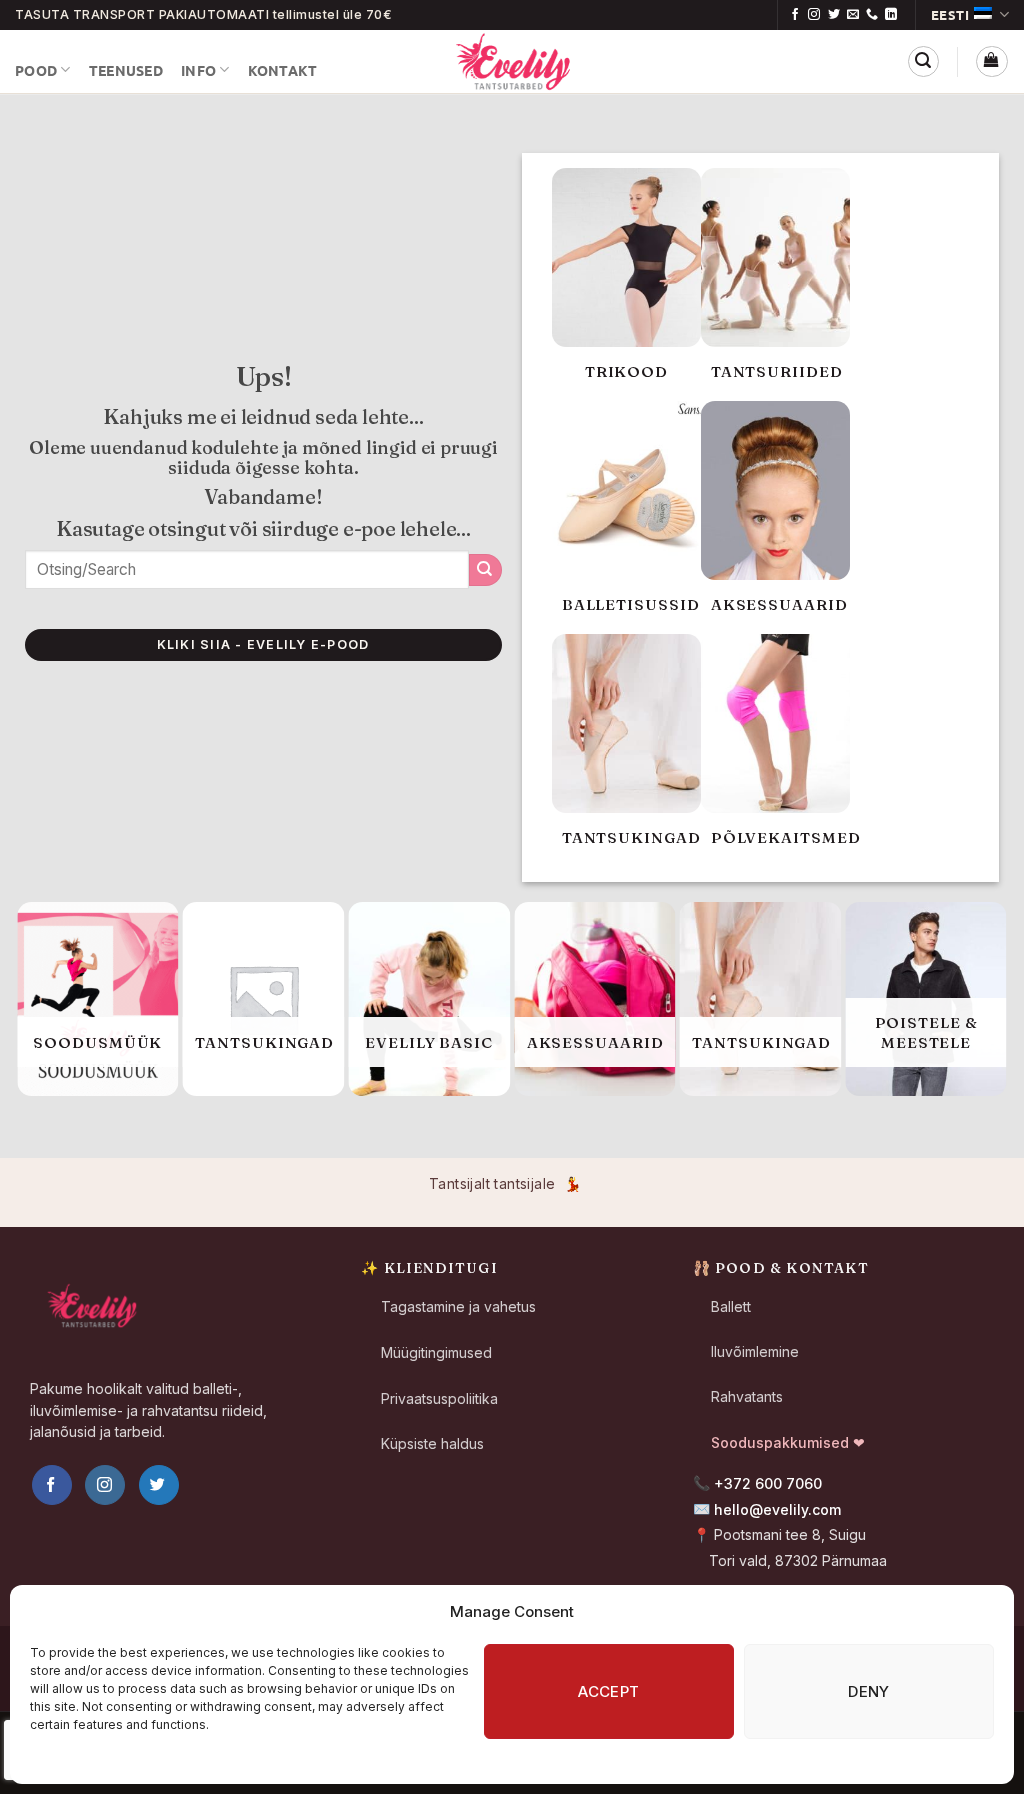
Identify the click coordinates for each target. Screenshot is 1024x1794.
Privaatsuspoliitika (439, 1398)
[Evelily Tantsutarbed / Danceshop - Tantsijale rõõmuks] (512, 61)
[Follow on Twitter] (834, 15)
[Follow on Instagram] (814, 15)
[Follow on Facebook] (795, 15)
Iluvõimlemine (755, 1351)
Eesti (950, 14)
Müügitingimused (436, 1352)
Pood (36, 70)
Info (198, 70)
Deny (869, 1691)
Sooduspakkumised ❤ (788, 1442)
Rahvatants (747, 1396)
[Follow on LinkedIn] (891, 15)
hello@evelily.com (777, 1509)
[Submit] (485, 570)
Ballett (731, 1306)
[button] (923, 61)
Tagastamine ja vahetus (458, 1306)
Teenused (126, 70)
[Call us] (872, 15)
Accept (609, 1691)
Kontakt (283, 70)
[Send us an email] (853, 15)
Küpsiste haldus (432, 1443)
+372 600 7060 (768, 1483)
